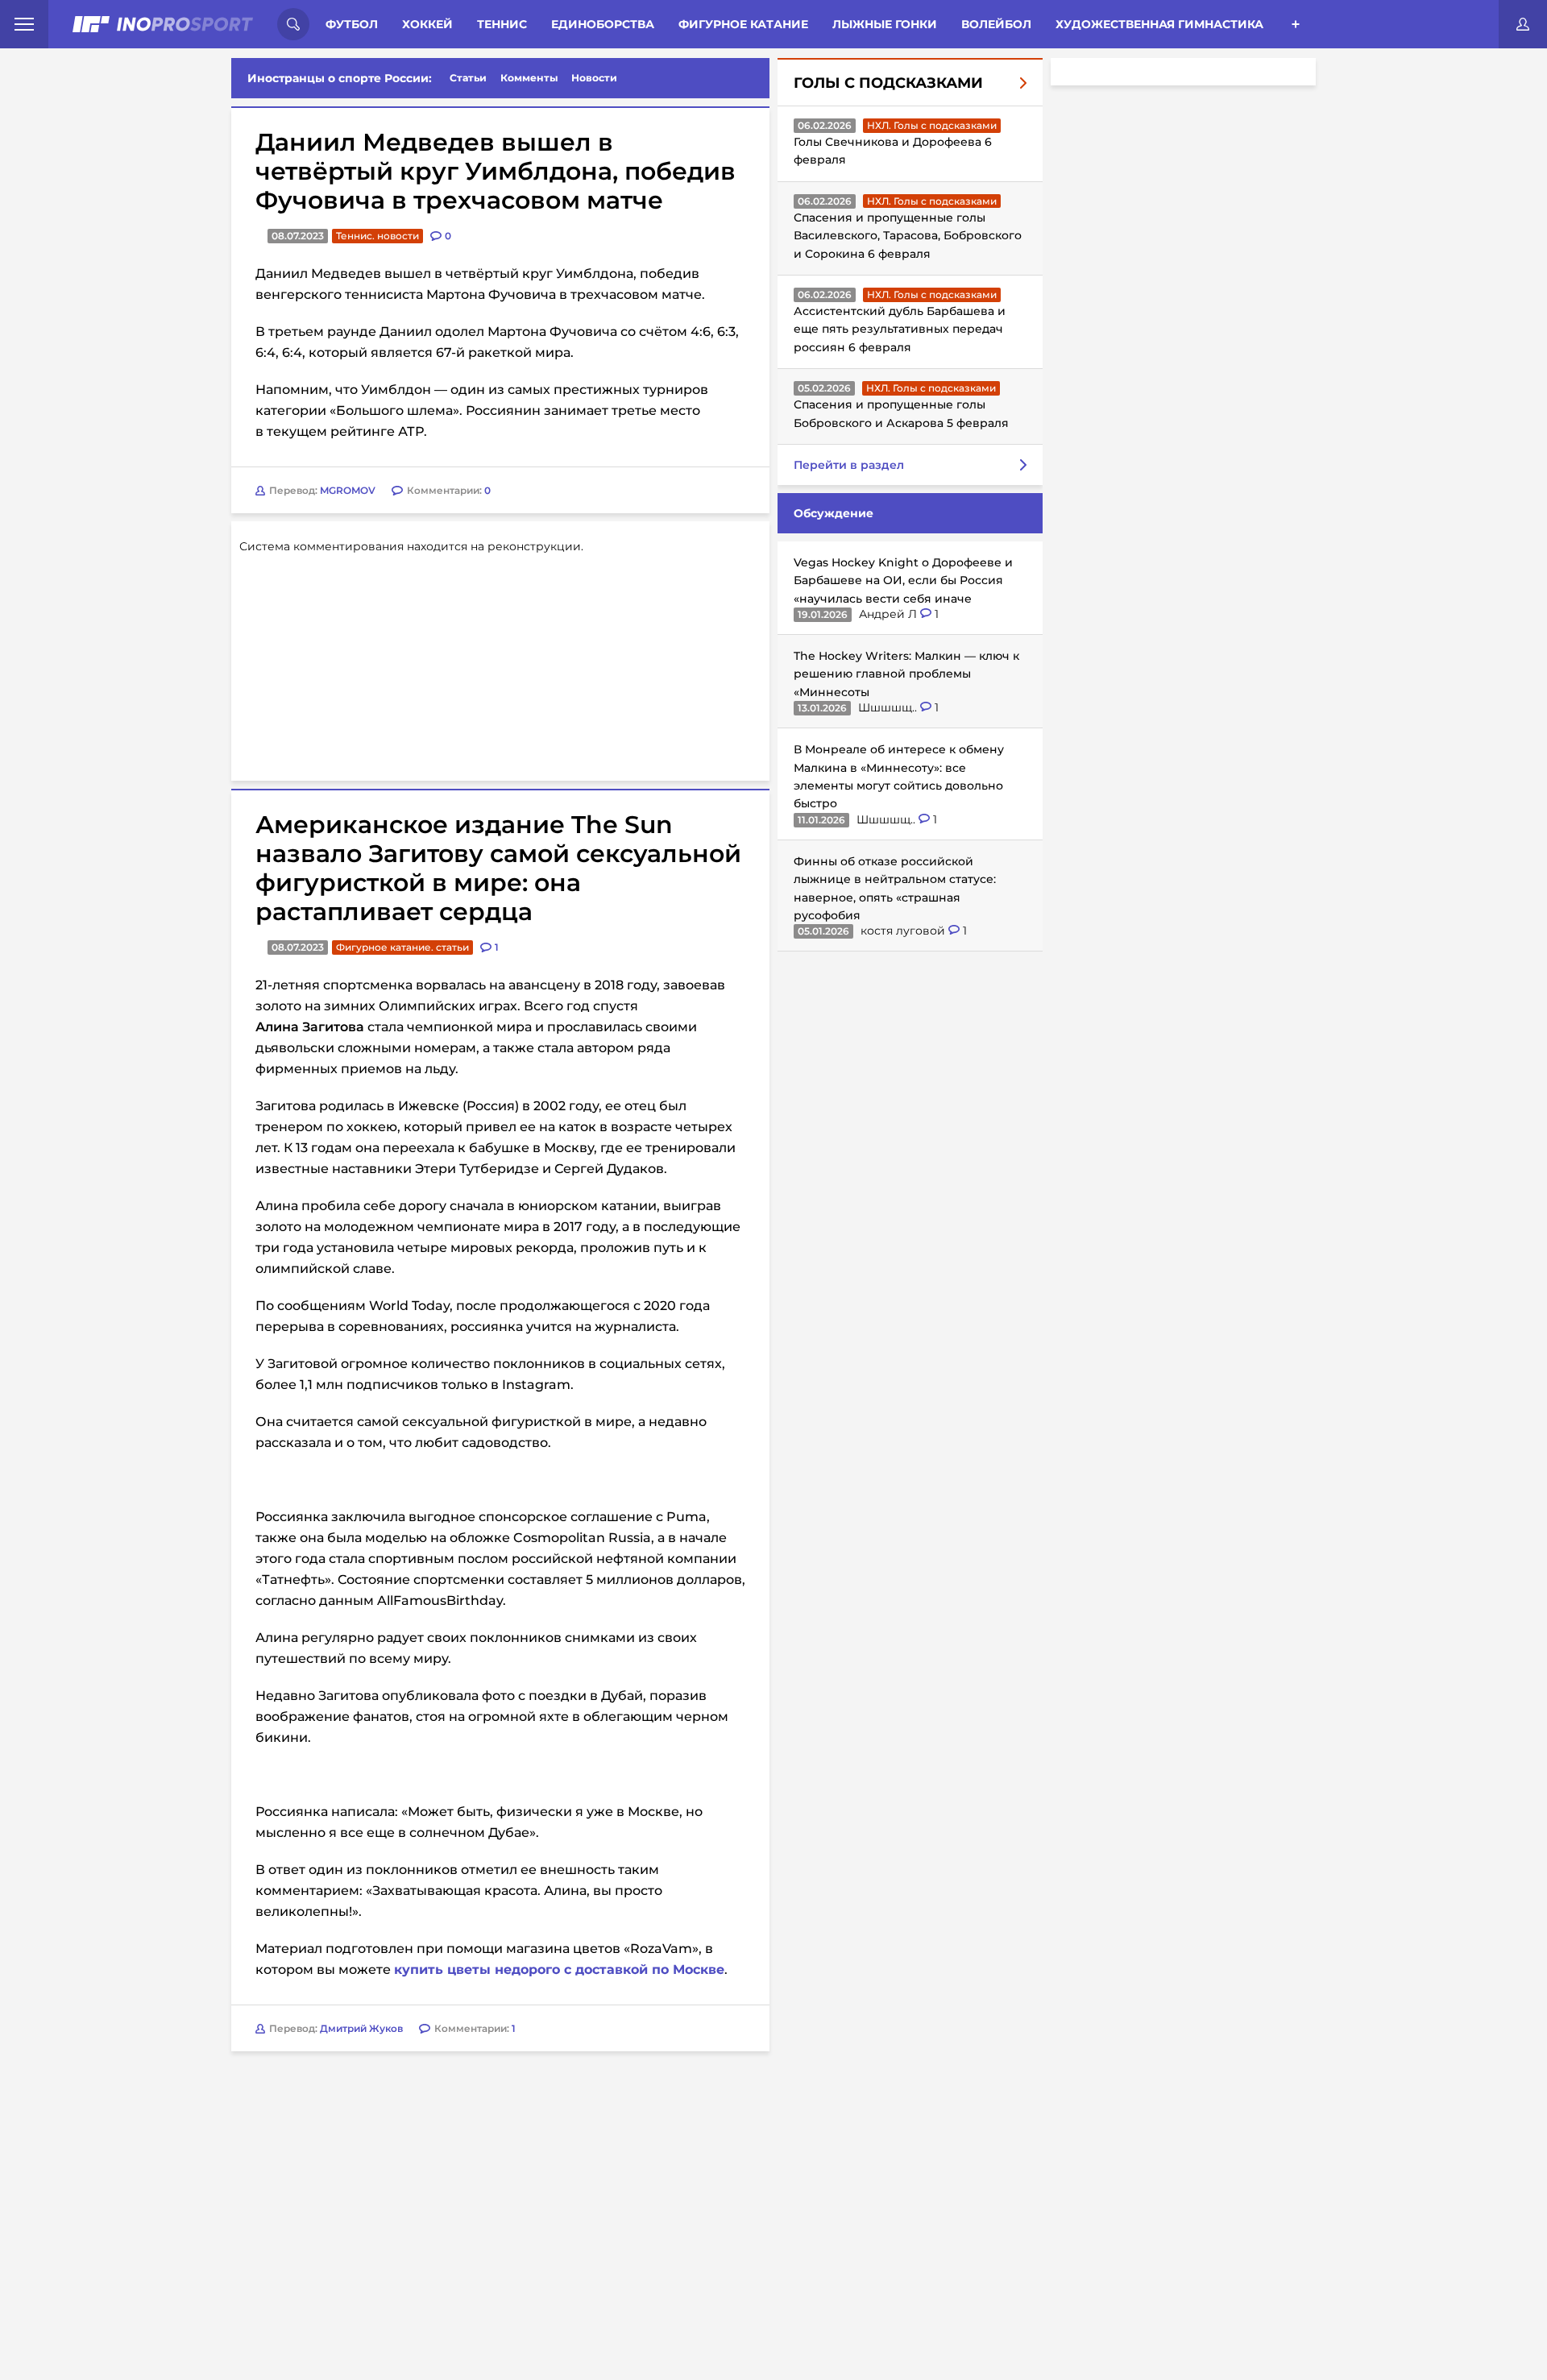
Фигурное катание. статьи (402, 947)
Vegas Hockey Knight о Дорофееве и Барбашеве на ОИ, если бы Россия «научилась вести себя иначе (903, 580)
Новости (594, 78)
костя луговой (904, 931)
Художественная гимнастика (1159, 24)
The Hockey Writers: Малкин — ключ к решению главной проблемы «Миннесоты (906, 674)
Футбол (352, 24)
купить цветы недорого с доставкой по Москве (559, 1970)
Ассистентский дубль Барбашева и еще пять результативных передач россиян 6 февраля (900, 329)
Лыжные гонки (885, 24)
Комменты (529, 78)
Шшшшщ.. (889, 707)
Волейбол (996, 24)
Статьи (468, 78)
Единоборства (603, 24)
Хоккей (427, 24)
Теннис (502, 24)
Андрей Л (890, 614)
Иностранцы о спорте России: (340, 78)
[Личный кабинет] (1523, 24)
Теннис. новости (377, 236)
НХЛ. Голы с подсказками (932, 125)
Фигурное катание (743, 24)
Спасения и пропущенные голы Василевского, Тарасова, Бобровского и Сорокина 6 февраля (908, 236)
